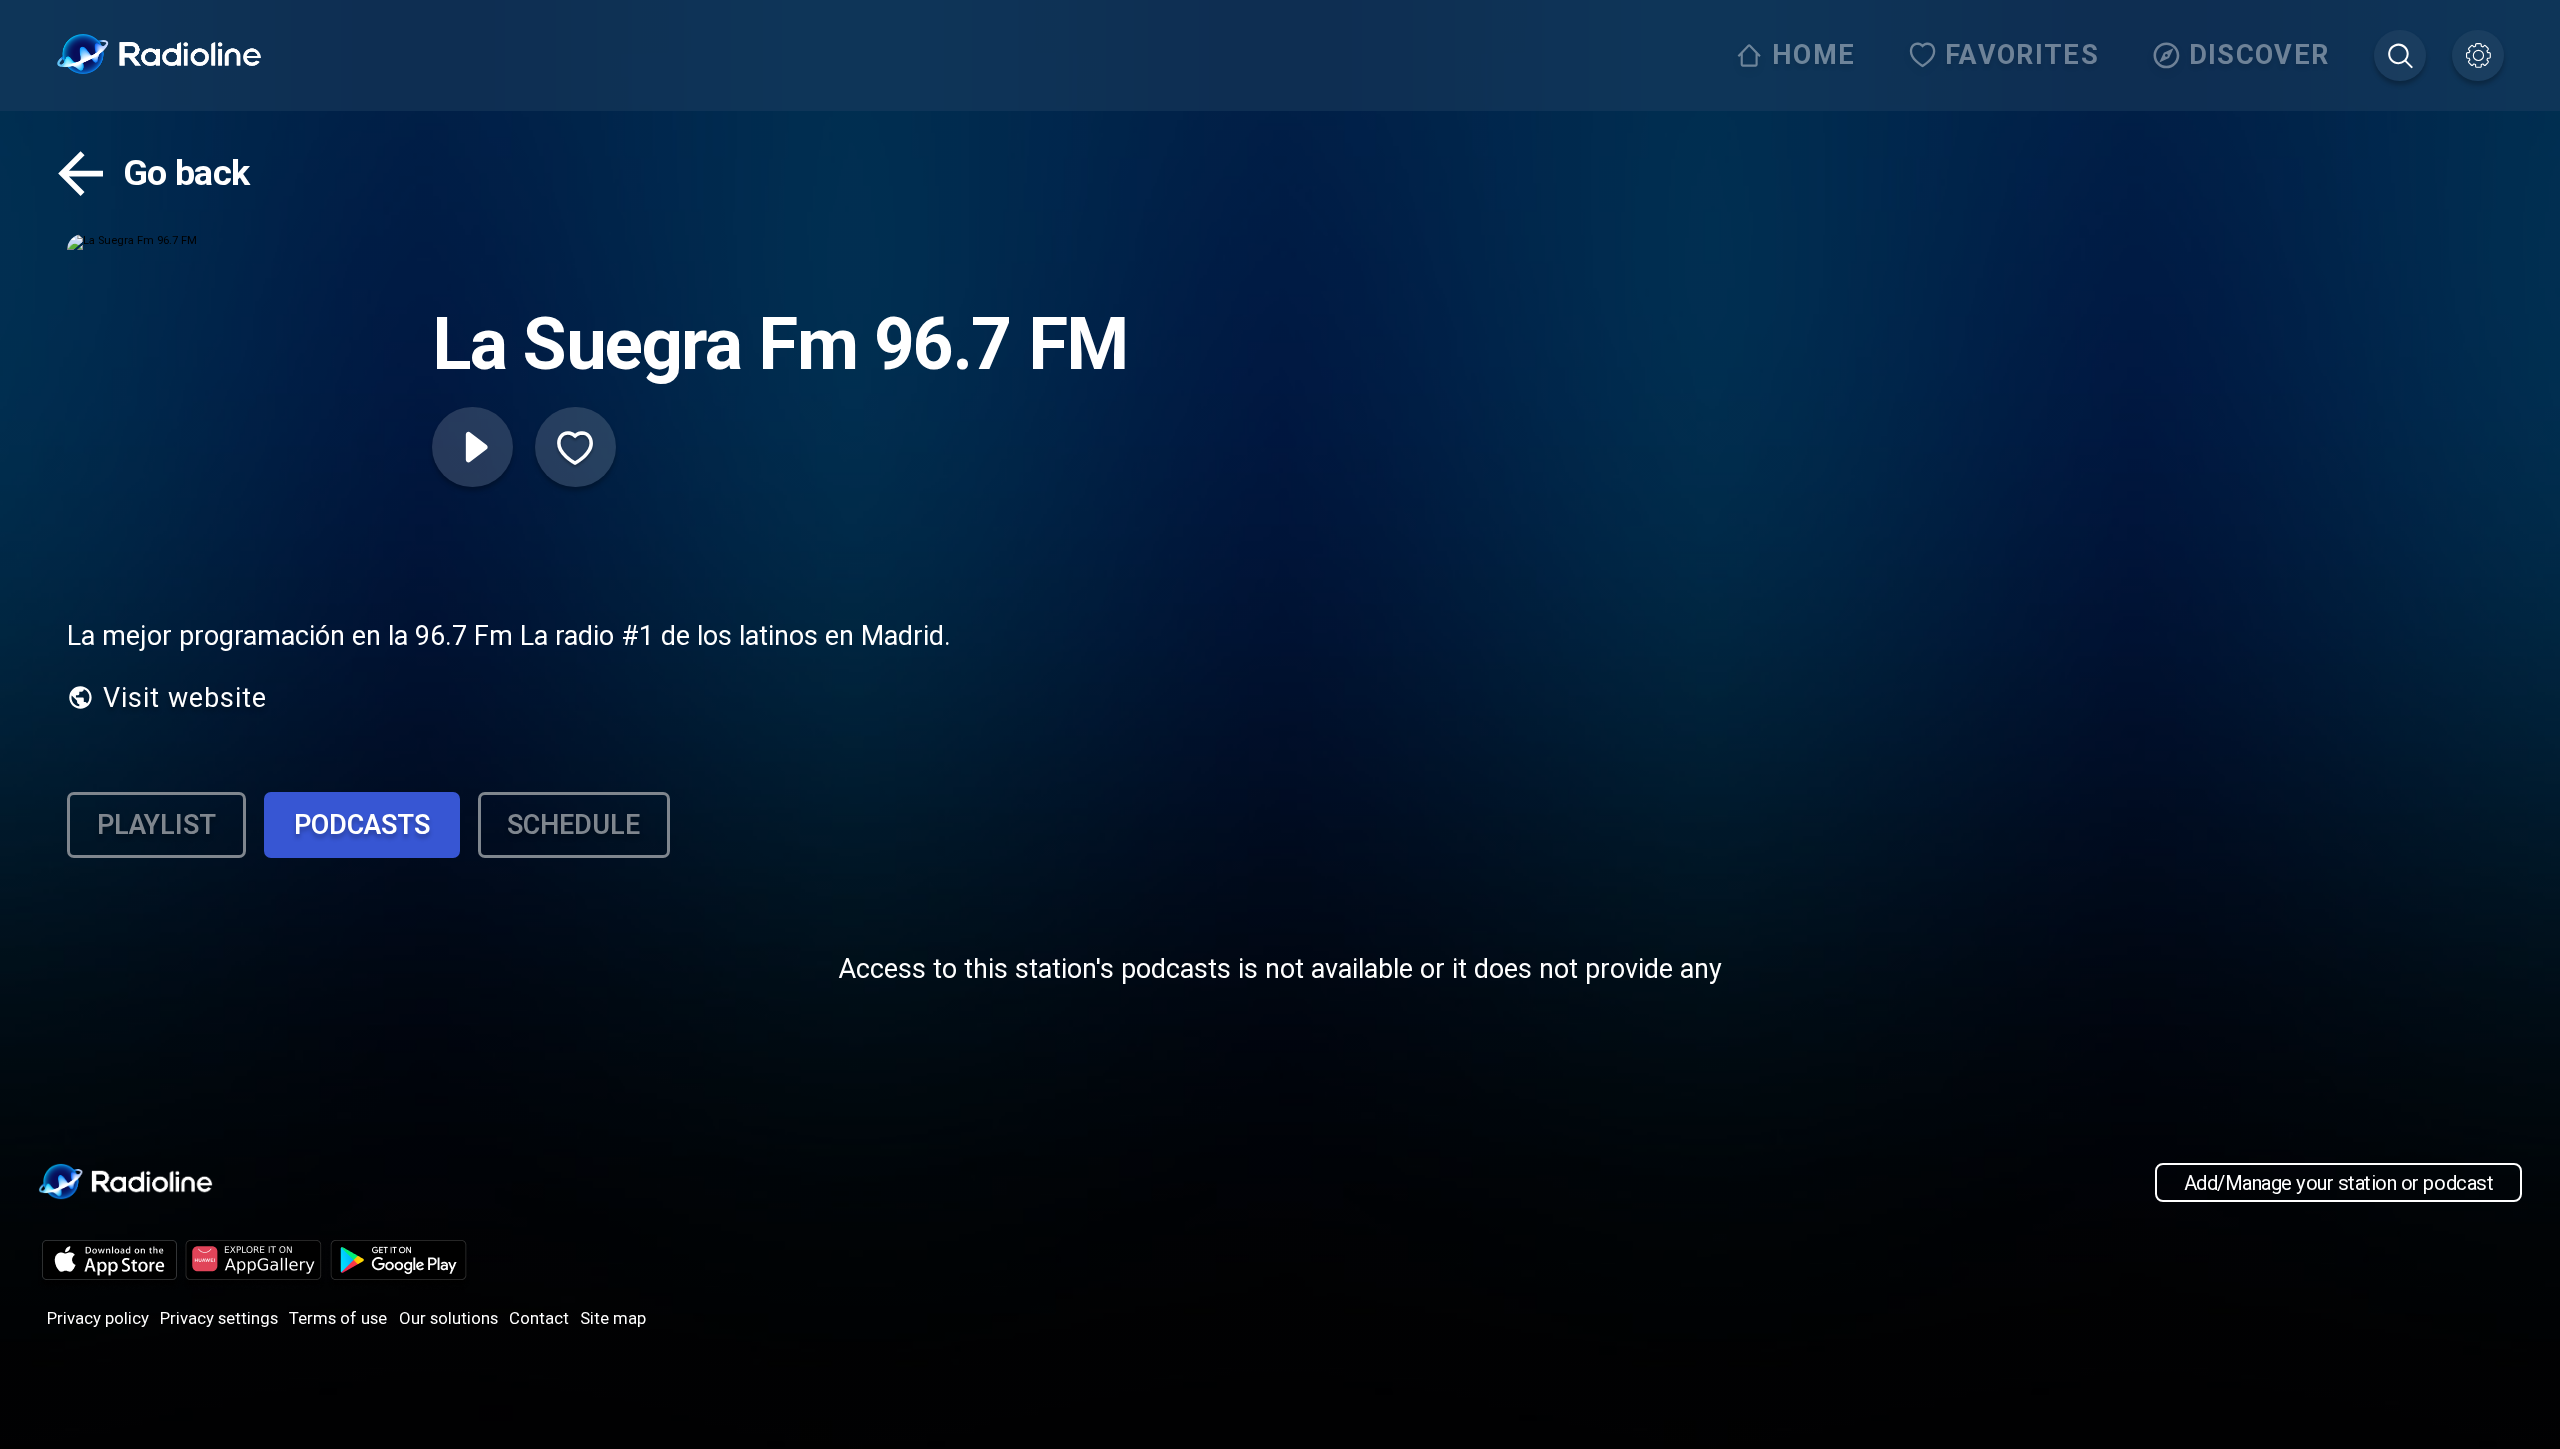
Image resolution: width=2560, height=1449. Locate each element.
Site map (613, 1318)
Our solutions (448, 1318)
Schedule (573, 825)
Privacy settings (219, 1318)
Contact (539, 1318)
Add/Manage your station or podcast (2338, 1183)
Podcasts (362, 825)
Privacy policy (98, 1318)
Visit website (185, 698)
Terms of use (338, 1318)
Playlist (156, 825)
